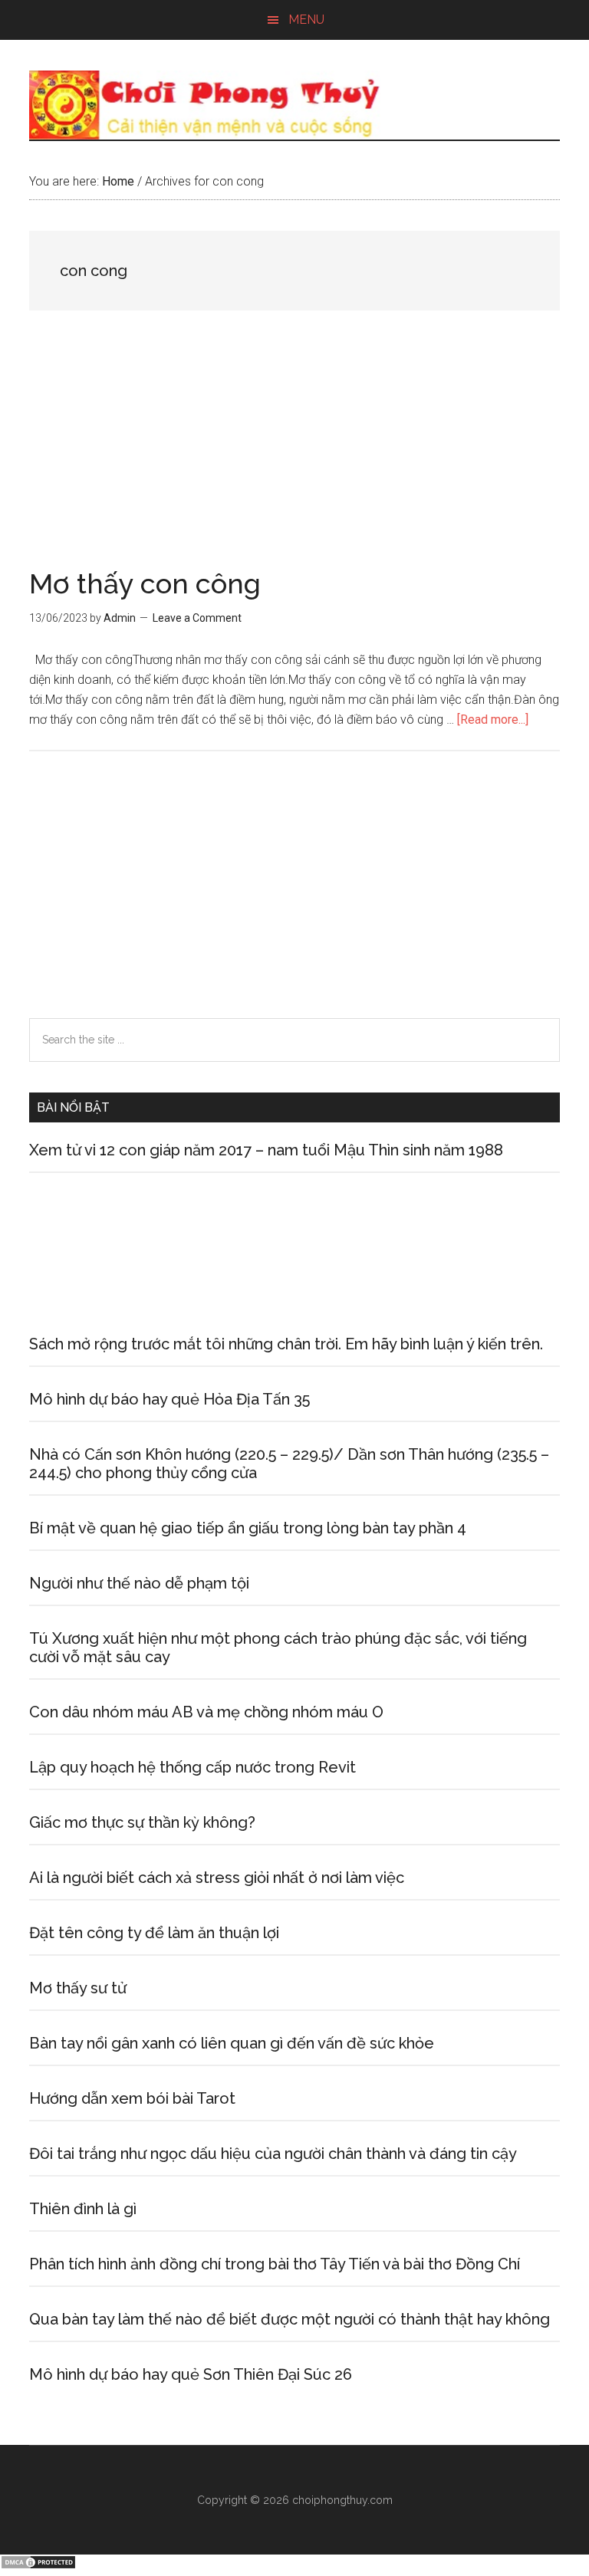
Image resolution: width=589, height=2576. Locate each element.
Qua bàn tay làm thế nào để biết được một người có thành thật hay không (290, 2319)
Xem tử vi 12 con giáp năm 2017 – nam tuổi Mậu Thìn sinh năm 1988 (266, 1150)
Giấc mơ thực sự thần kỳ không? (142, 1822)
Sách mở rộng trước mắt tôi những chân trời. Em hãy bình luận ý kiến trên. (286, 1344)
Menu (306, 20)
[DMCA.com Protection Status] (38, 2566)
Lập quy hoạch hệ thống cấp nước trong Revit (192, 1767)
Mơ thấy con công (145, 583)
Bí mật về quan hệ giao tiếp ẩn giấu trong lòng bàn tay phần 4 (248, 1528)
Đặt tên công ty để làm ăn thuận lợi (154, 1933)
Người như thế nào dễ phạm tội (139, 1583)
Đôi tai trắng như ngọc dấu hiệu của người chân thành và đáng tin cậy (273, 2154)
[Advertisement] (294, 456)
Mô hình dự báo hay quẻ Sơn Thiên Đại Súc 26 (191, 2374)
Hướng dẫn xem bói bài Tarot (132, 2098)
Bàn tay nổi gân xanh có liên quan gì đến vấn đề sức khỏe (232, 2043)
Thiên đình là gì (83, 2209)
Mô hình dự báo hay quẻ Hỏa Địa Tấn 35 (169, 1399)
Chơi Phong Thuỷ (294, 105)
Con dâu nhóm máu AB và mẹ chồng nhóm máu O (206, 1712)
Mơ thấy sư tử (78, 1988)
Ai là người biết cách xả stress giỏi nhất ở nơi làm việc (217, 1878)
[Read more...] (493, 720)
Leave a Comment (197, 618)
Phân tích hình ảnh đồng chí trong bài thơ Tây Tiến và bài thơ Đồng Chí (275, 2264)
